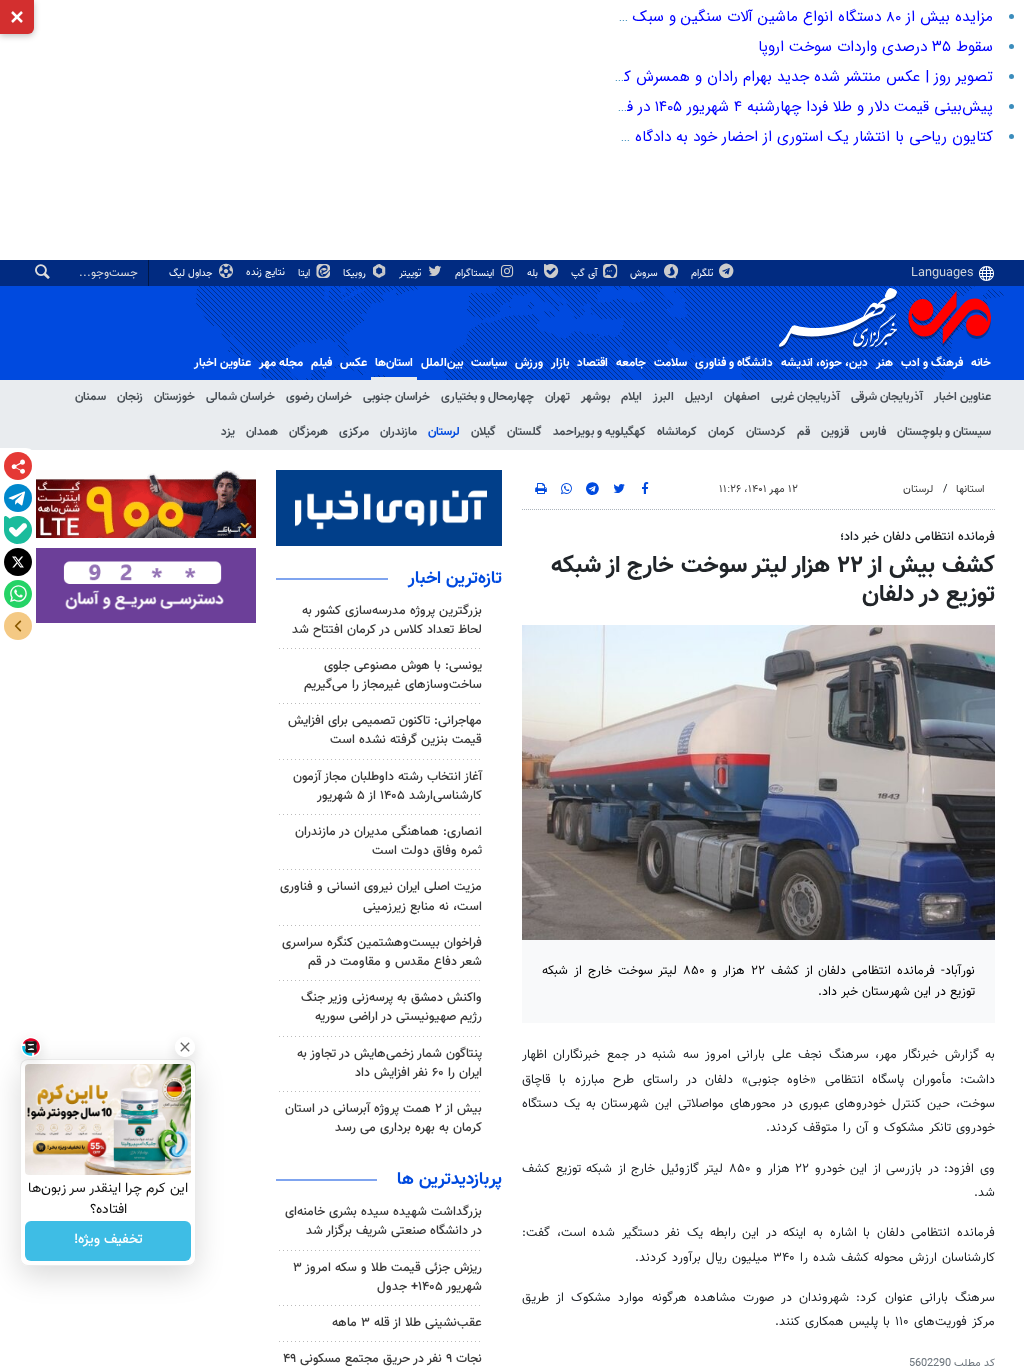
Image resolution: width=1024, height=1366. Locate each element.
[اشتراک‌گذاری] (18, 466)
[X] (18, 562)
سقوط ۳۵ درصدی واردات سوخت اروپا (875, 47)
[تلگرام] (18, 498)
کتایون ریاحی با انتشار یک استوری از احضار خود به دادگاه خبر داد (790, 137)
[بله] (18, 530)
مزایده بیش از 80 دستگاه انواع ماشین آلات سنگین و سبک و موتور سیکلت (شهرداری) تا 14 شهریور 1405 (672, 17)
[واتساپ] (18, 594)
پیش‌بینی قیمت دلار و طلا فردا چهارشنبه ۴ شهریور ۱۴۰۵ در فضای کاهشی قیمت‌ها (742, 107)
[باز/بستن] (18, 626)
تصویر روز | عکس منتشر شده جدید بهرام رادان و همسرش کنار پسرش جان (763, 77)
